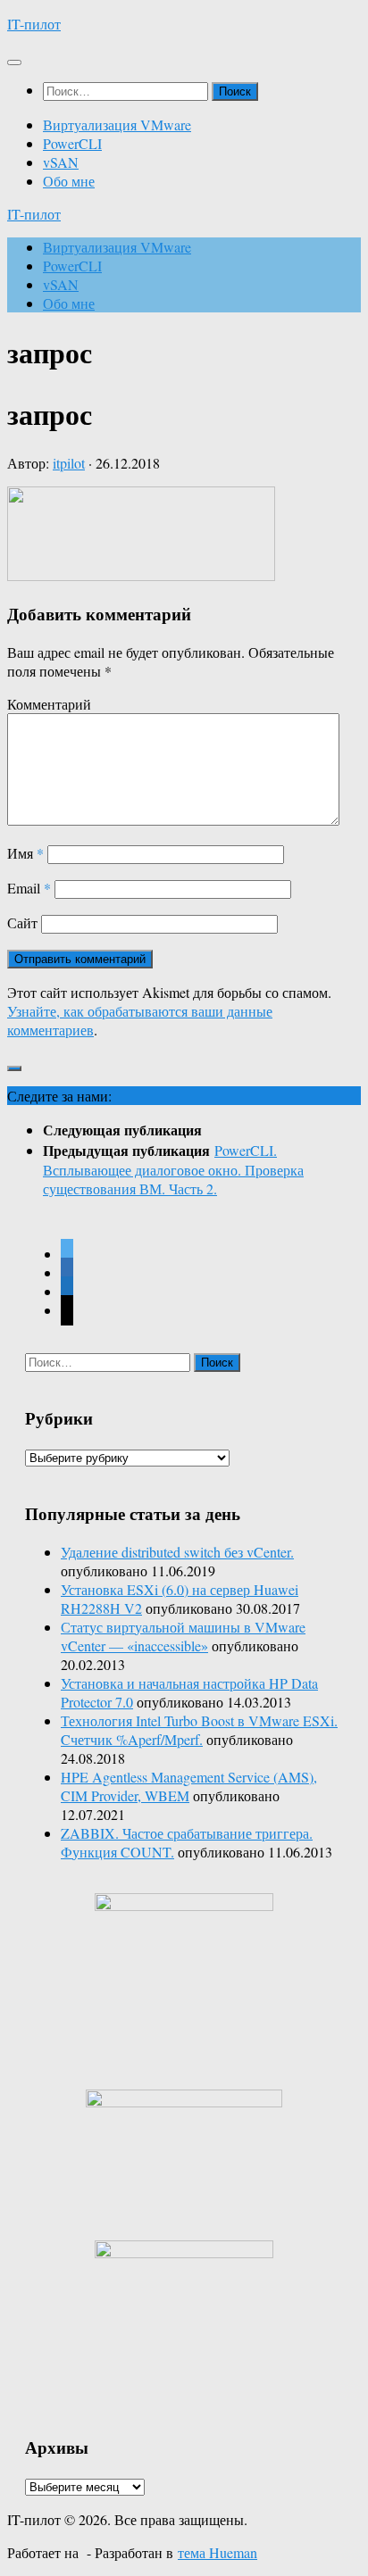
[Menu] (14, 62)
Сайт (22, 922)
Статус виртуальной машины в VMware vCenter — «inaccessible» (183, 1636)
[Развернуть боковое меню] (14, 1068)
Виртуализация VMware (117, 125)
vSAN (61, 162)
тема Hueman (217, 2552)
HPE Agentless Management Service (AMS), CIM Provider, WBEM (189, 1786)
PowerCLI (72, 143)
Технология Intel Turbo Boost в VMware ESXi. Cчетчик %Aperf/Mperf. (199, 1730)
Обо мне (69, 181)
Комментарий (49, 704)
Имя (25, 853)
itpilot (69, 463)
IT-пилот (34, 24)
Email (29, 888)
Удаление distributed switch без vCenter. (177, 1552)
